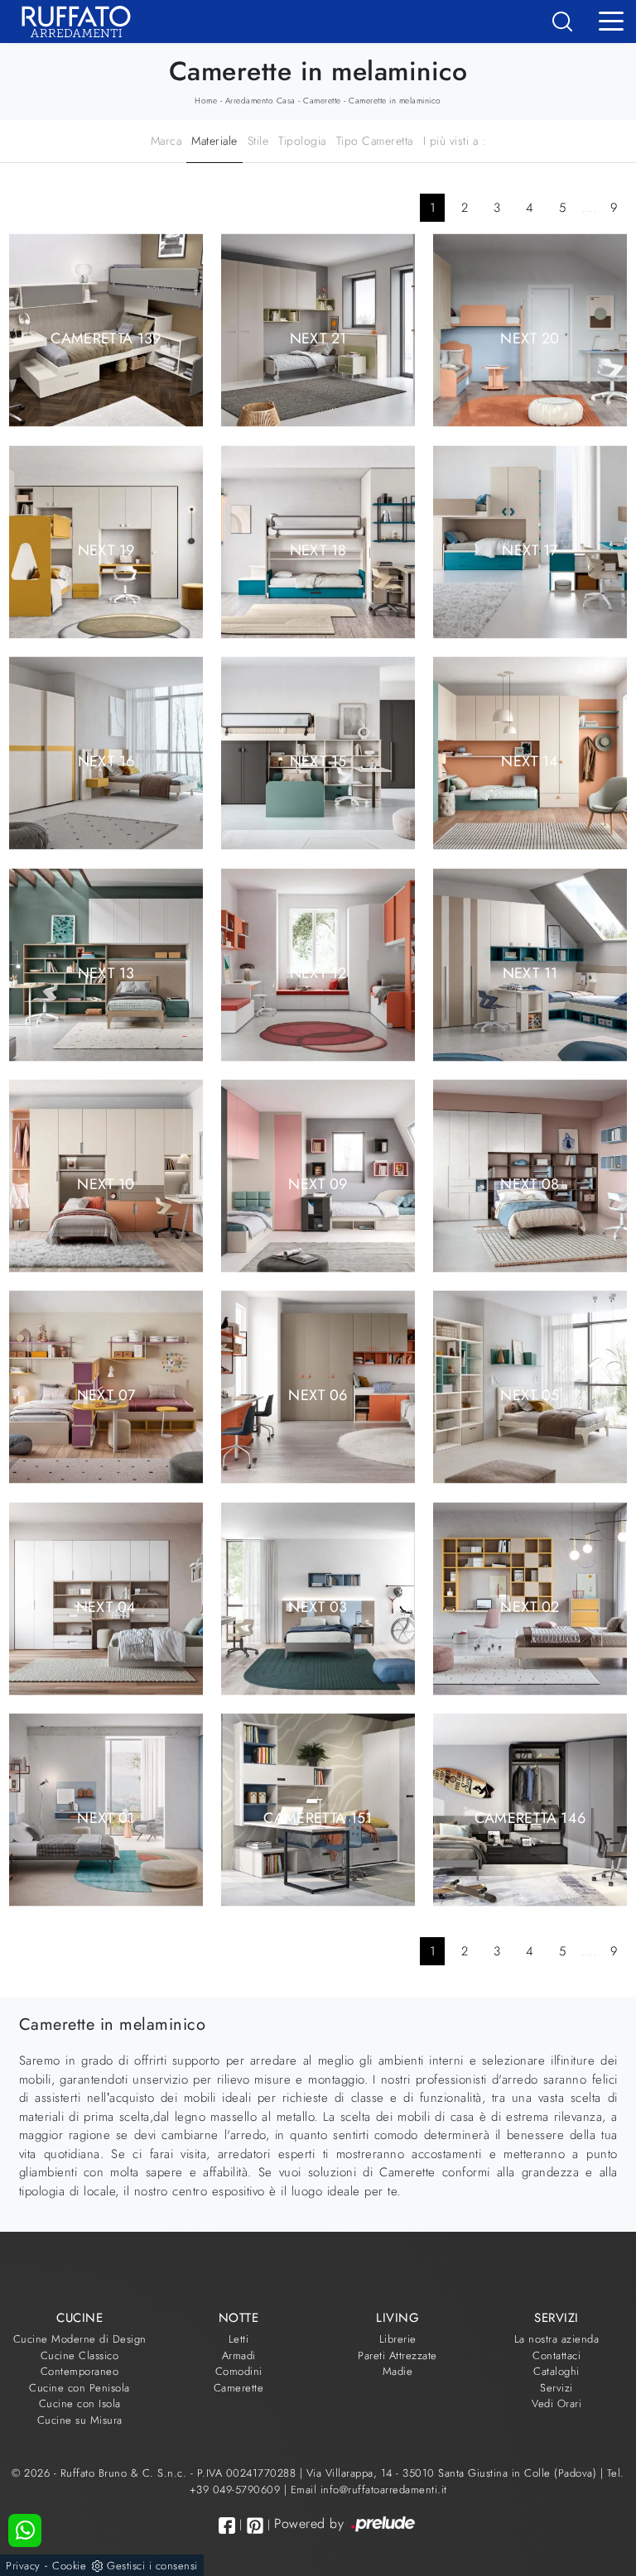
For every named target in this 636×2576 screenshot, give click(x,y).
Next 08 (530, 1184)
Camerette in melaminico (395, 101)
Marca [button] (166, 141)
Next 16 (106, 761)
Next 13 (106, 972)
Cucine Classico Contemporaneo (80, 2364)
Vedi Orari (556, 2403)
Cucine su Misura (80, 2420)
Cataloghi (556, 2371)
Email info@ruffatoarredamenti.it (369, 2490)
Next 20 (530, 338)
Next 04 (106, 1606)
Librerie (398, 2339)
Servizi (556, 2388)
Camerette (322, 101)
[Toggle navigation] (611, 20)
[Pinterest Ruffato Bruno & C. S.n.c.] (255, 2526)
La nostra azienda (557, 2339)
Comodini (239, 2371)
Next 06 (318, 1395)
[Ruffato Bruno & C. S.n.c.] (70, 22)
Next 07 (106, 1395)
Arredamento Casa (260, 101)
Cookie (69, 2566)
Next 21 (318, 338)
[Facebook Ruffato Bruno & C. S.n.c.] (227, 2525)
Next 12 (318, 972)
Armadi (239, 2355)
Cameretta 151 (318, 1818)
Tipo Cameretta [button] (375, 141)
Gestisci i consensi (152, 2566)
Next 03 (318, 1606)
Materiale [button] (214, 141)
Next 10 (106, 1184)
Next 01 (106, 1818)
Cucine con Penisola (79, 2388)
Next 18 (318, 549)
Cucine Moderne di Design (80, 2339)
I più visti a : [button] (455, 141)
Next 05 (530, 1395)
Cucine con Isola (80, 2403)
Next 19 (106, 549)
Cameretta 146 (530, 1818)
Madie (398, 2371)
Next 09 (318, 1184)
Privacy (23, 2566)
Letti (239, 2339)
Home (206, 101)
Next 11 (530, 972)
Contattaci (556, 2355)
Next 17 (530, 549)
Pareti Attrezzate (397, 2355)
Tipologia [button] (302, 141)
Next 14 (530, 761)
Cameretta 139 (106, 338)
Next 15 (318, 761)
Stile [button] (258, 141)
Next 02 (530, 1606)
